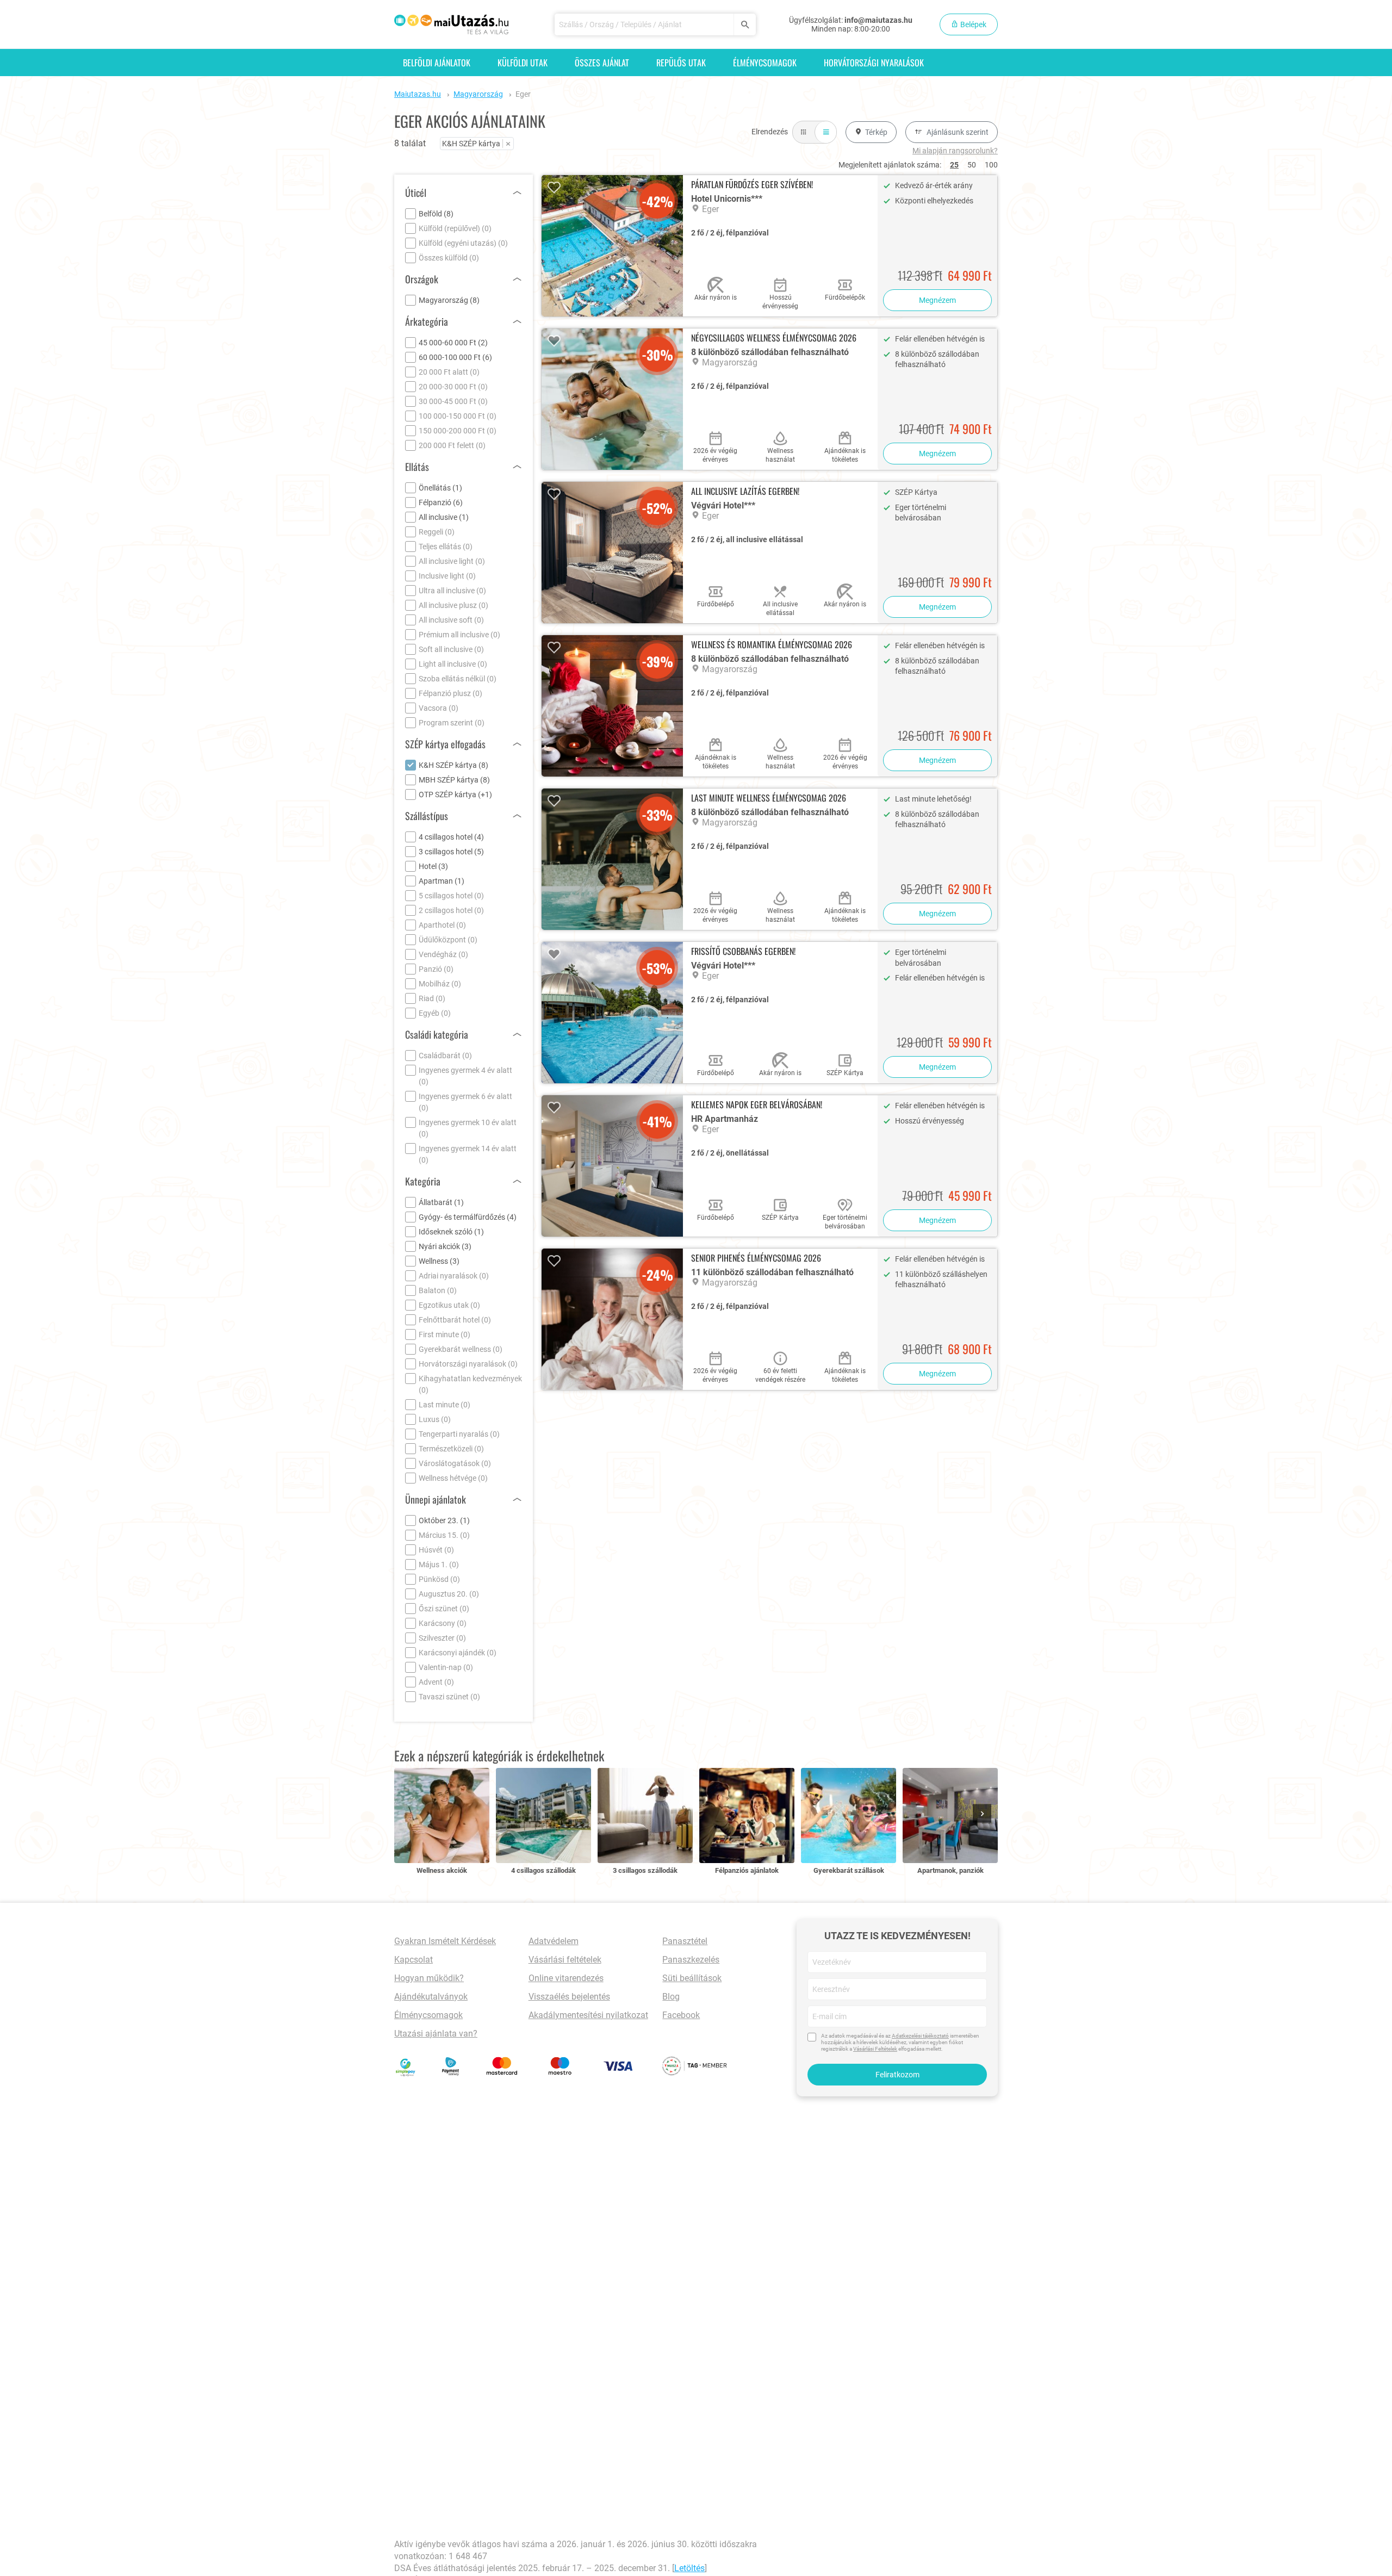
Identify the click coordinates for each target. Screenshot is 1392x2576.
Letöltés (689, 2568)
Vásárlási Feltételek (875, 2049)
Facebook (681, 2015)
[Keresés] (745, 24)
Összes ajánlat (602, 63)
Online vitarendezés (566, 1978)
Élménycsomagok (765, 63)
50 (972, 165)
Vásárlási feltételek (565, 1960)
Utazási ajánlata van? (436, 2034)
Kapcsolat (414, 1960)
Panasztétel (685, 1941)
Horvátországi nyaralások (874, 63)
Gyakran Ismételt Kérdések (445, 1941)
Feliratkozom (897, 2075)
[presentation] (984, 1814)
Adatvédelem (554, 1941)
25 (954, 165)
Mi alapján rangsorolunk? (955, 151)
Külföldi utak (523, 63)
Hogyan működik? (429, 1978)
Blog (671, 1997)
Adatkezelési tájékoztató (920, 2036)
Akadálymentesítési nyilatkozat (588, 2015)
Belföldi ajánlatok (437, 63)
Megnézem (937, 300)
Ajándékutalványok (431, 1997)
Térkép (876, 132)
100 (991, 165)
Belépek (972, 24)
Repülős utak (681, 63)
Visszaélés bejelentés (569, 1997)
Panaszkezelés (691, 1960)
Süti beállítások (692, 1978)
